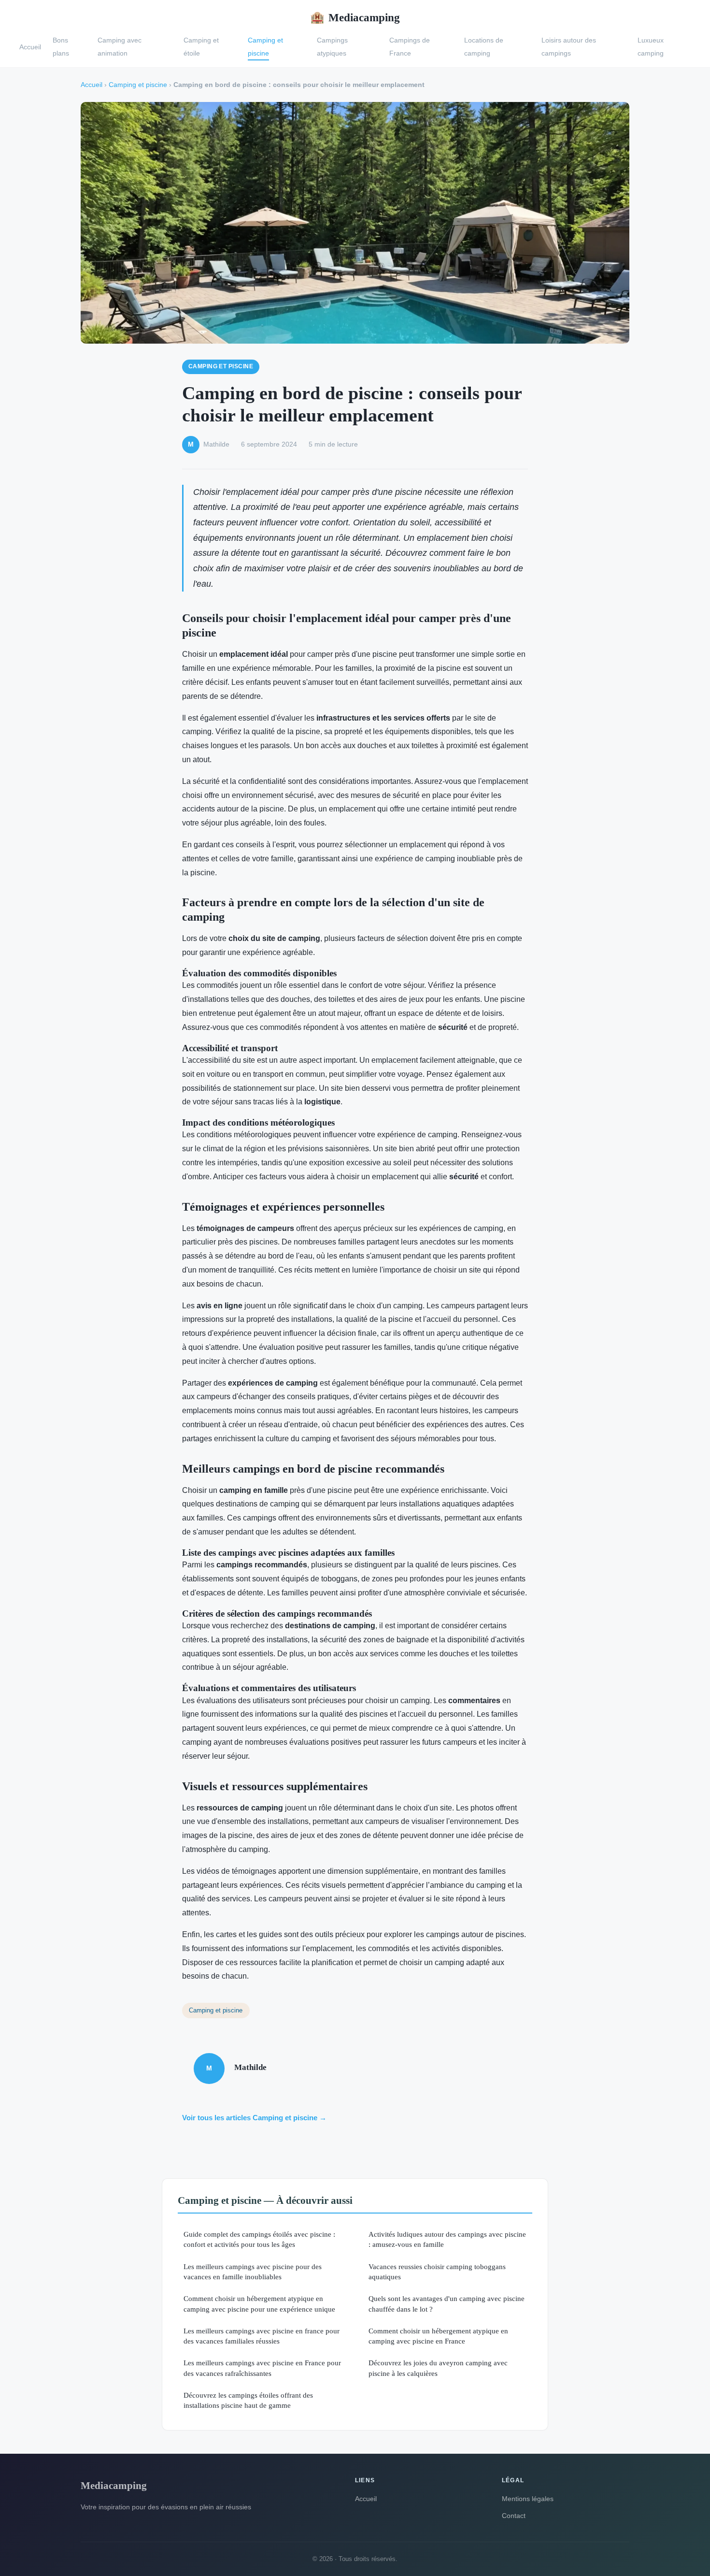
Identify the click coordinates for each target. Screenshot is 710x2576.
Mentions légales (528, 2499)
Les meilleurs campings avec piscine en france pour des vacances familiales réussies (262, 2336)
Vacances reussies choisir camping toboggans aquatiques (437, 2272)
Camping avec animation (120, 47)
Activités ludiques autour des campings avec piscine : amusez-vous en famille (447, 2239)
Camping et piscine (265, 47)
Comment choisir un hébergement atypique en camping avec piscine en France (438, 2336)
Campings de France (410, 47)
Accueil (30, 46)
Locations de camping (484, 47)
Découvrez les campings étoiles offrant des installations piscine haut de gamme (248, 2400)
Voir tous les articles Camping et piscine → (254, 2118)
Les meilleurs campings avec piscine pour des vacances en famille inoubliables (253, 2272)
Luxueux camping (651, 47)
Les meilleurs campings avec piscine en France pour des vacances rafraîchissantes (262, 2368)
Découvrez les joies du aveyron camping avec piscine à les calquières (438, 2368)
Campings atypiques (332, 47)
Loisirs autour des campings (569, 47)
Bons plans (61, 47)
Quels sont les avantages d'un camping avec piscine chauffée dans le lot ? (447, 2303)
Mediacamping (355, 17)
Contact (514, 2516)
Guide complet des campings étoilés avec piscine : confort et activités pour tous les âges (259, 2239)
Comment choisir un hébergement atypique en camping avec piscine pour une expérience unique (259, 2303)
